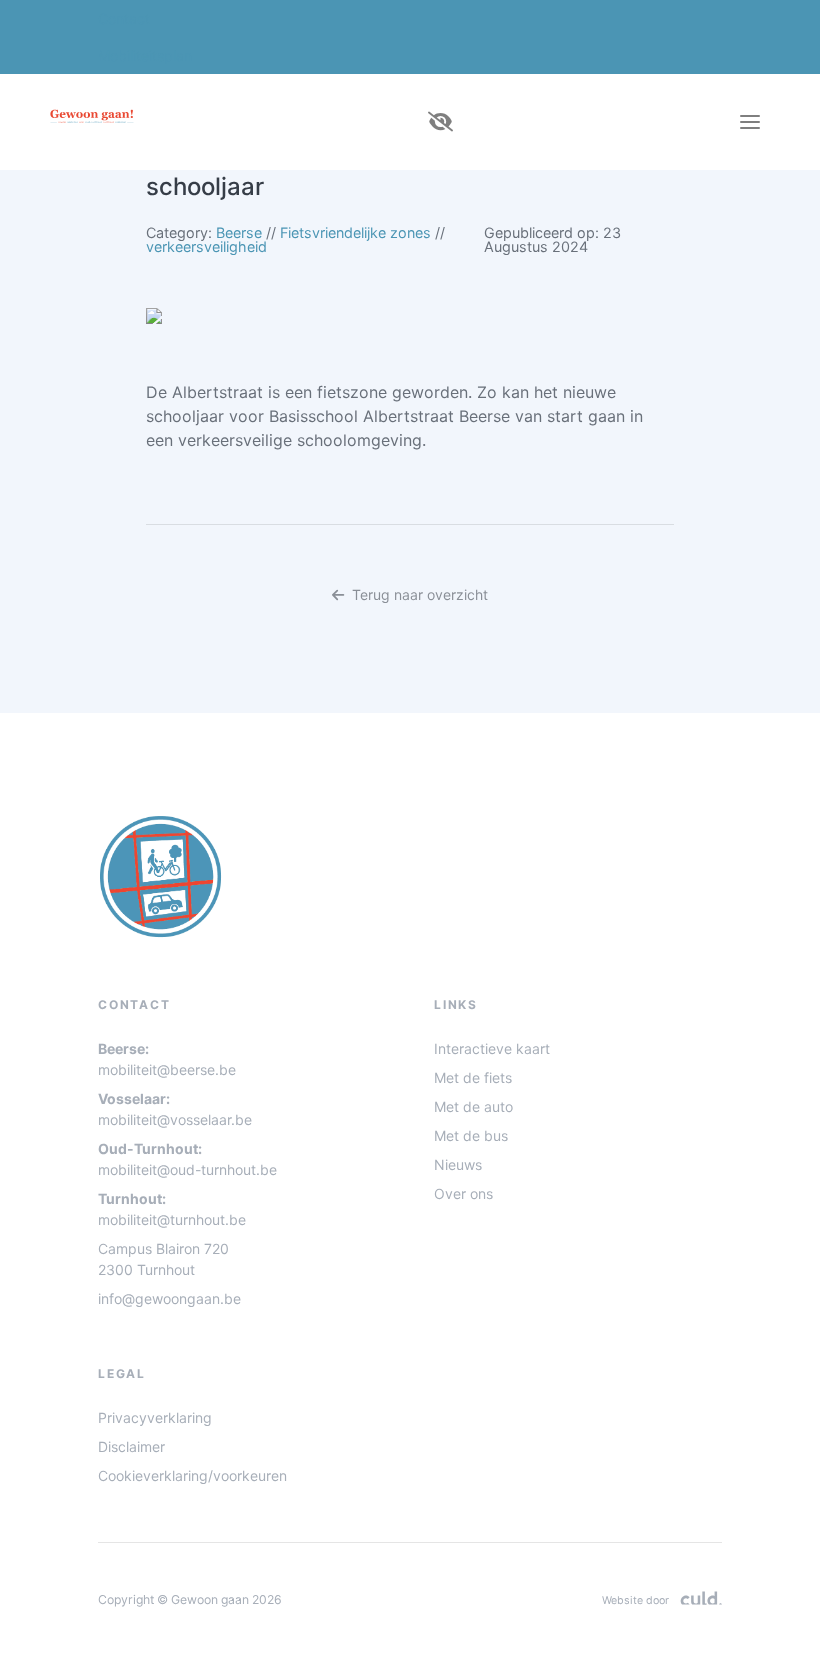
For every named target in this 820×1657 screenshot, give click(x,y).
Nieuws (458, 1164)
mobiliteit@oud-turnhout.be (187, 1169)
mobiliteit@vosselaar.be (175, 1119)
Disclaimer (131, 1446)
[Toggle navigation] (750, 122)
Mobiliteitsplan (145, 55)
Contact (124, 18)
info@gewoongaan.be (169, 1298)
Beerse (239, 232)
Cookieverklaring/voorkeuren (192, 1475)
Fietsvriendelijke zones (355, 232)
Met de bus (471, 1135)
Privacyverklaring (155, 1417)
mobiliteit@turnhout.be (172, 1219)
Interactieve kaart (492, 1048)
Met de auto (473, 1106)
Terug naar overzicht (420, 594)
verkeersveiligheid (206, 246)
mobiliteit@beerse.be (167, 1069)
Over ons (463, 1193)
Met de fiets (473, 1077)
